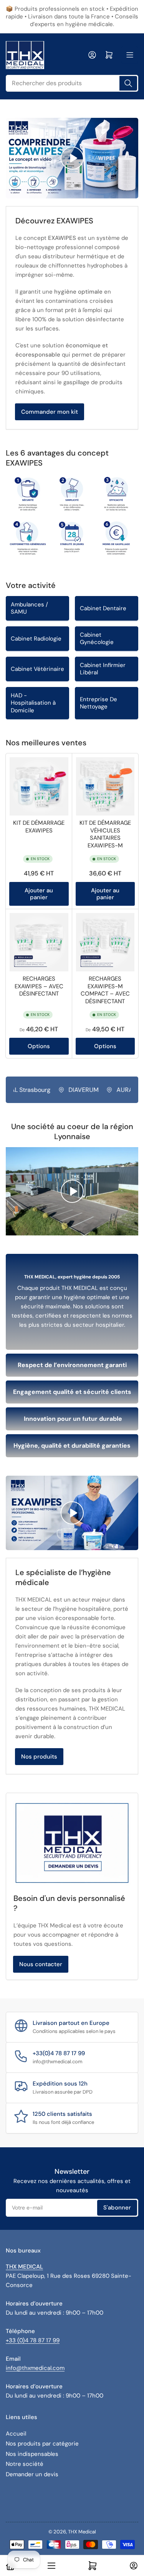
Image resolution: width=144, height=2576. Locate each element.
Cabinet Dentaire (103, 608)
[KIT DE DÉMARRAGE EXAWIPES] (39, 787)
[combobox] (72, 83)
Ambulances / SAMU (29, 608)
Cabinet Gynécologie (97, 639)
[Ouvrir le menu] (130, 55)
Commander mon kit (50, 412)
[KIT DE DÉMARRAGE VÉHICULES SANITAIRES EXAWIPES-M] (105, 787)
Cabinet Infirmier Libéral (103, 669)
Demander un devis (32, 2474)
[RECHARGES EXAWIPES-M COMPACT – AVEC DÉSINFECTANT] (105, 942)
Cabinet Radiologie (36, 639)
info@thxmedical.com (35, 2368)
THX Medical (82, 2532)
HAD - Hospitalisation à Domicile (33, 703)
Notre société (25, 2464)
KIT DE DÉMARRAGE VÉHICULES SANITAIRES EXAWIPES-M (105, 834)
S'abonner (117, 2208)
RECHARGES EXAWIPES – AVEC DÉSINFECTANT (39, 986)
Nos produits (39, 1757)
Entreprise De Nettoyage (98, 703)
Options (39, 1046)
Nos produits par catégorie (42, 2444)
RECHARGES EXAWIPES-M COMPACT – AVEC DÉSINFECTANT (105, 990)
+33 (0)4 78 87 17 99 (33, 2340)
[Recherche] (128, 83)
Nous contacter (41, 1964)
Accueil (16, 2434)
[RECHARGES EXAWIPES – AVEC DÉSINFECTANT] (39, 942)
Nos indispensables (32, 2454)
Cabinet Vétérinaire (37, 669)
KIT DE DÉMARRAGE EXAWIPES (39, 827)
